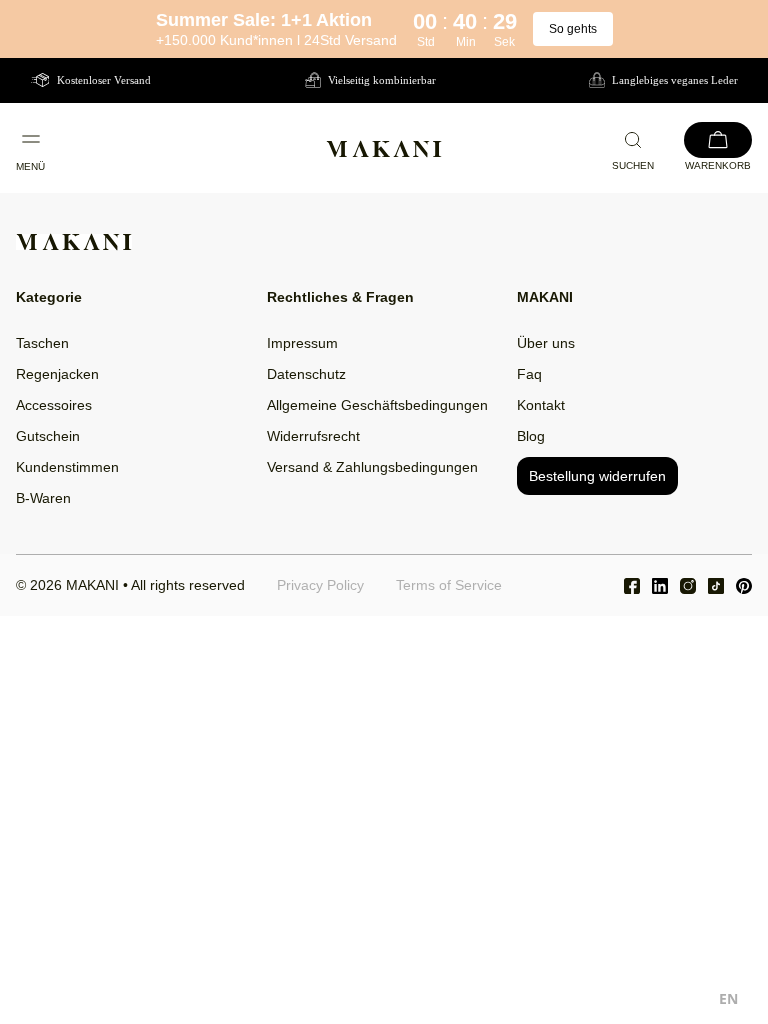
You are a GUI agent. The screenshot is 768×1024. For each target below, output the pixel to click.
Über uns (546, 343)
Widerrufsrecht (313, 436)
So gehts (573, 29)
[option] (728, 1001)
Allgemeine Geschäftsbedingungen (377, 405)
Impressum (302, 343)
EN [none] (728, 998)
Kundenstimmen (67, 467)
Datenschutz (306, 374)
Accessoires (54, 405)
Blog (531, 436)
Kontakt (541, 405)
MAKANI (92, 585)
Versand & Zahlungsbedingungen (372, 467)
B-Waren (43, 498)
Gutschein (48, 436)
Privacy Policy (320, 585)
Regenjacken (57, 374)
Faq (529, 374)
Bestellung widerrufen (597, 476)
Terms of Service (449, 585)
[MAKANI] (384, 149)
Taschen (42, 343)
